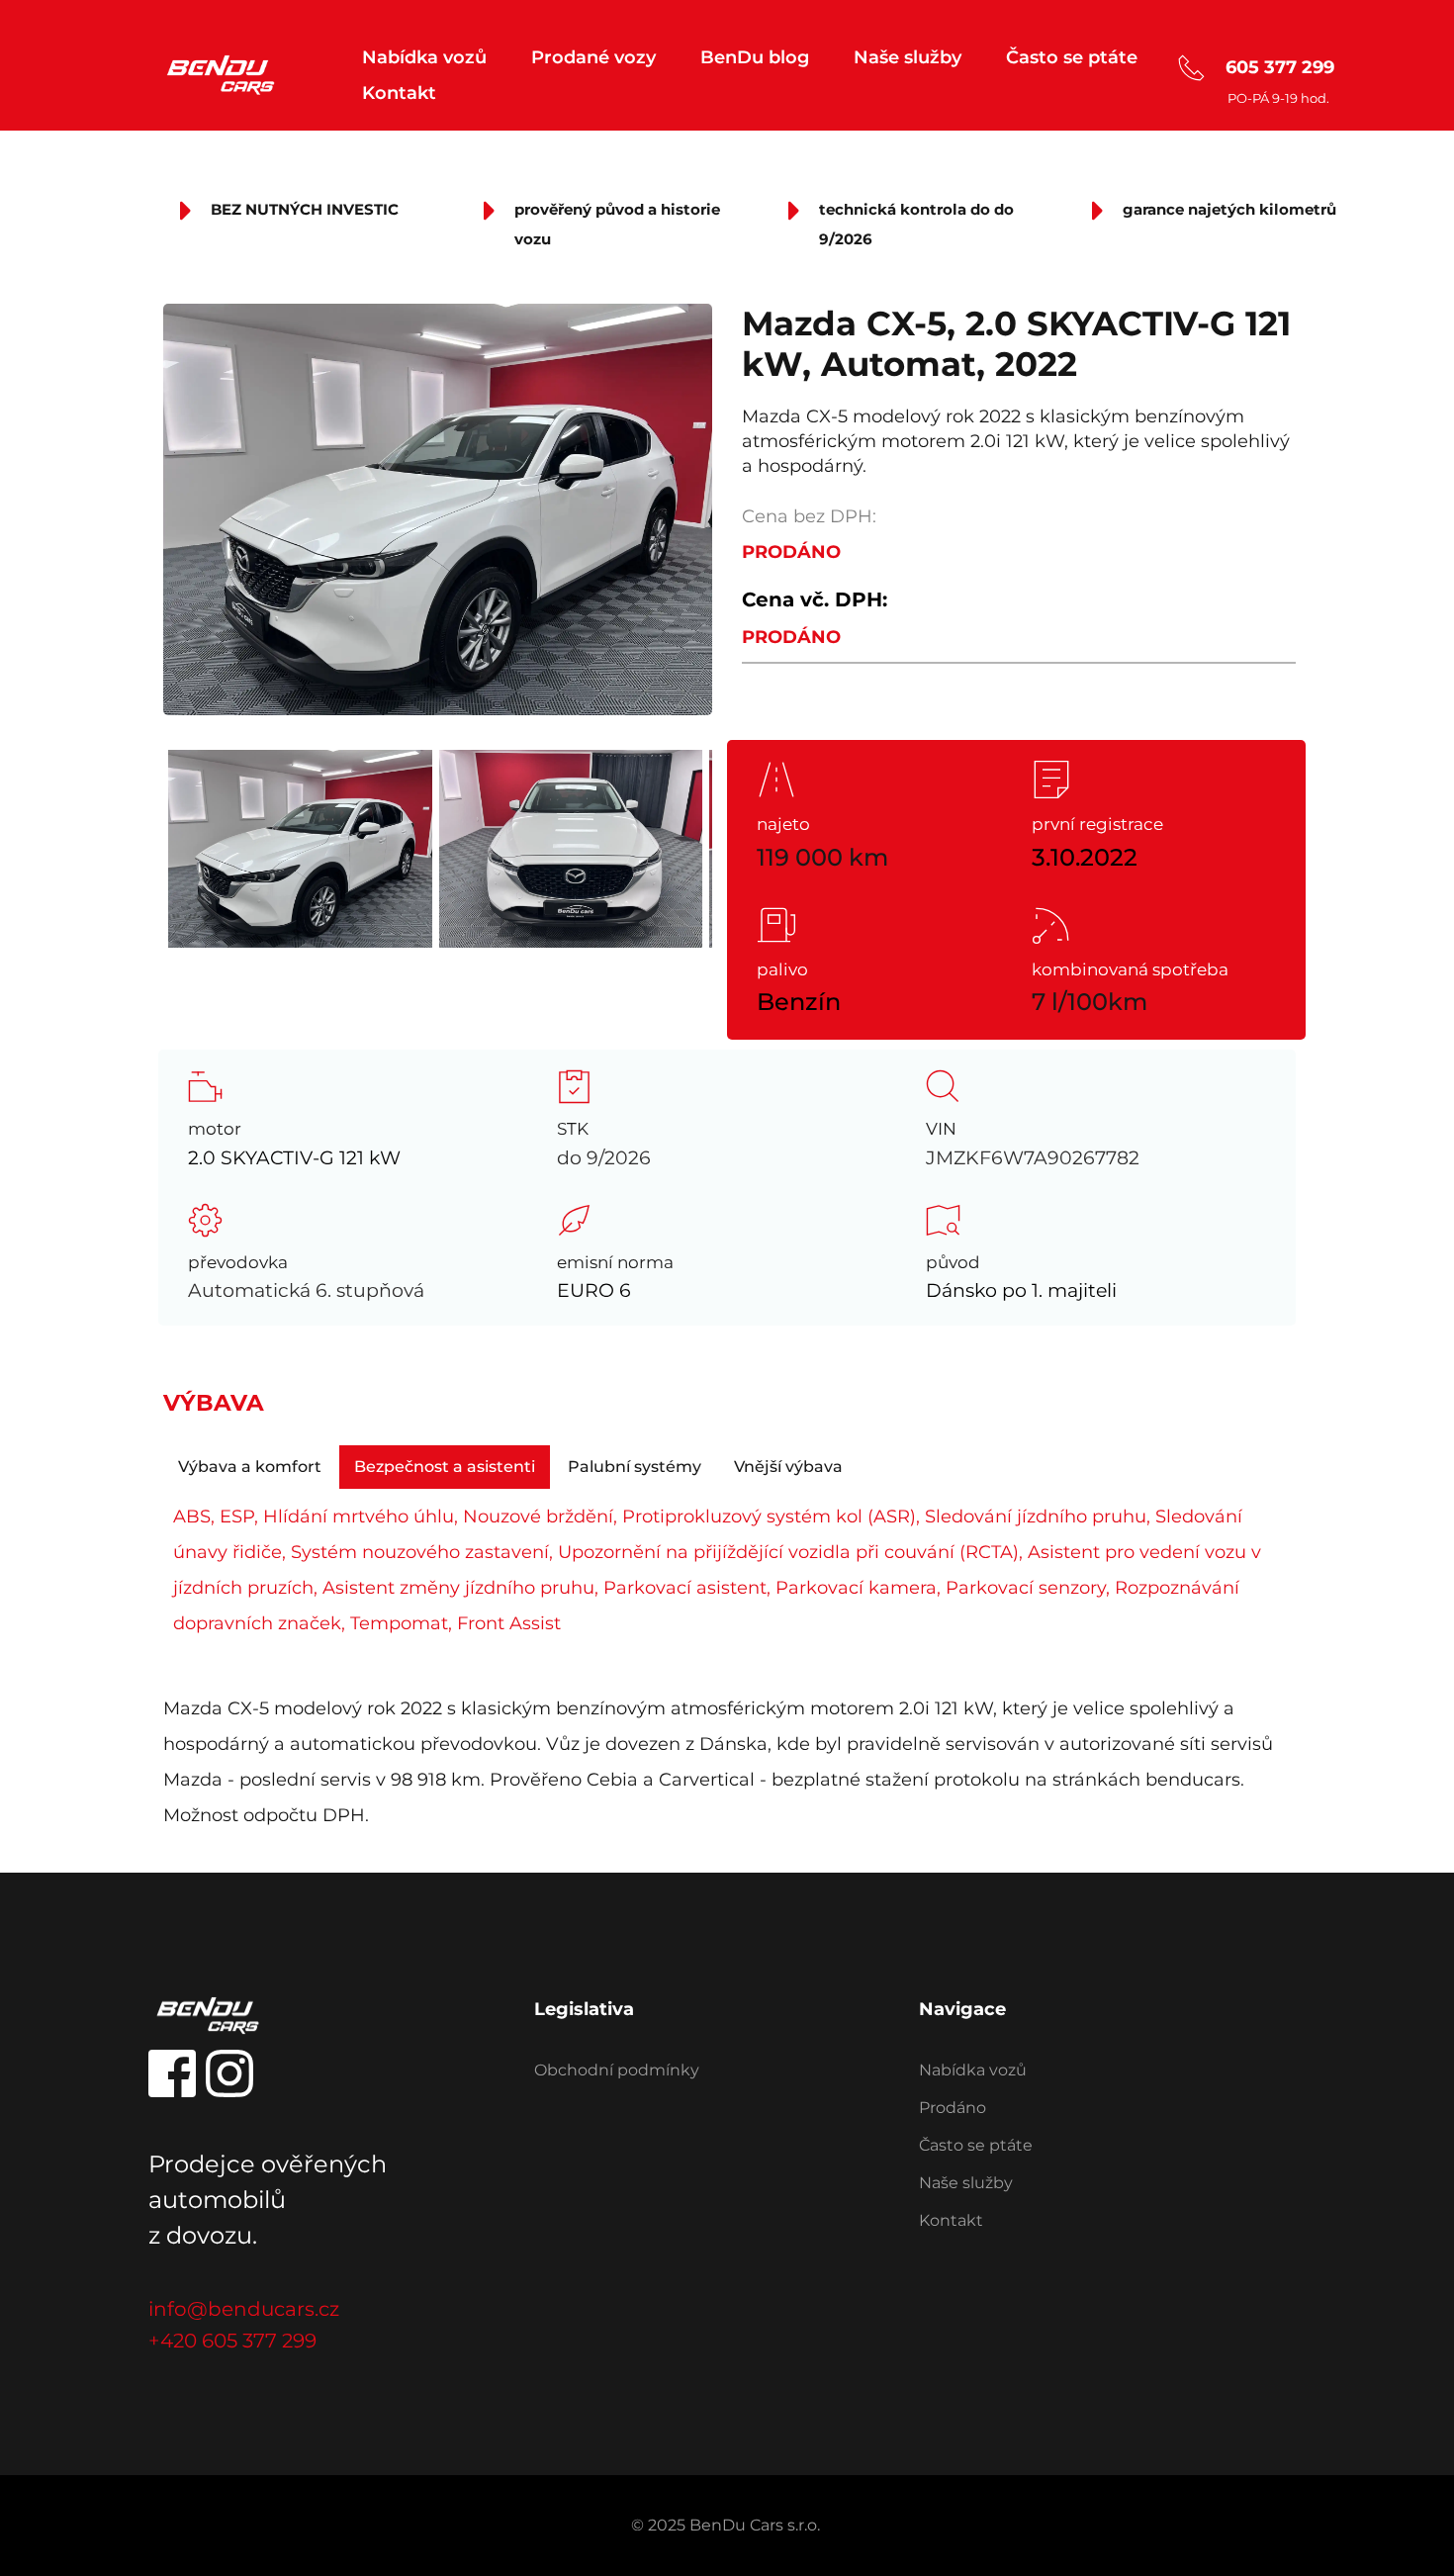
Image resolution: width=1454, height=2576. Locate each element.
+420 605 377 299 (232, 2341)
